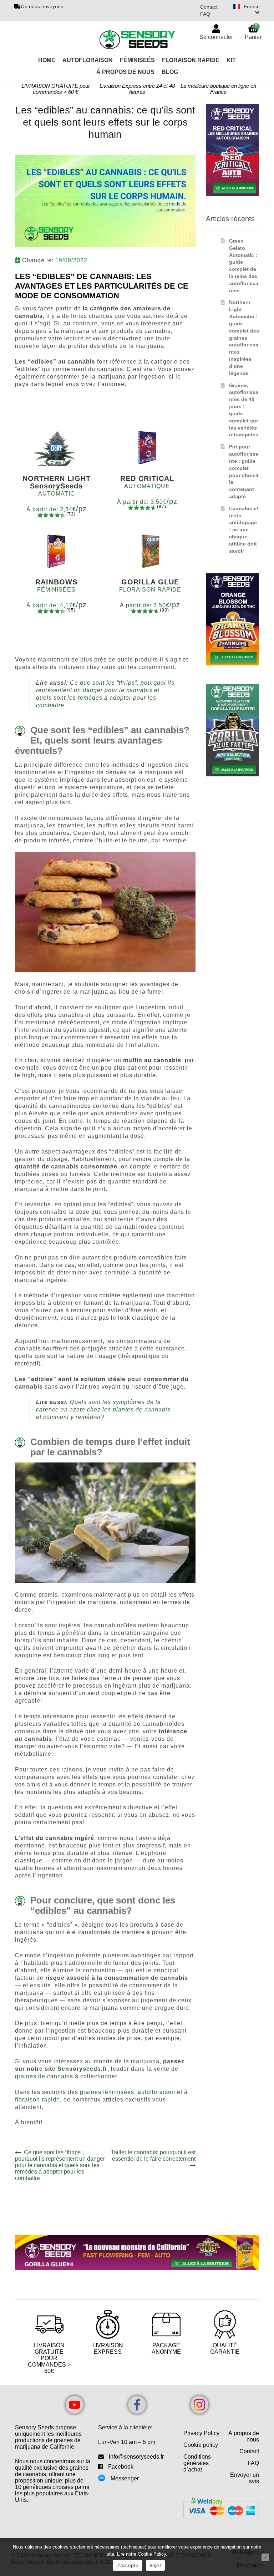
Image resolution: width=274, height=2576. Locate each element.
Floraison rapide (191, 60)
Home (47, 60)
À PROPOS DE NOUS (125, 72)
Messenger (125, 2478)
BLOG (170, 72)
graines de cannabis (44, 2076)
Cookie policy (201, 2445)
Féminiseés (137, 60)
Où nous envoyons (42, 6)
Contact (209, 7)
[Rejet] (265, 2557)
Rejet (155, 2565)
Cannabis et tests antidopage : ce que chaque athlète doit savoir (244, 530)
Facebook (121, 2467)
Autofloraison (88, 60)
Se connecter (216, 37)
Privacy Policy (201, 2433)
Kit (231, 60)
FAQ (205, 14)
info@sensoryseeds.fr (136, 2457)
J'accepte (127, 2565)
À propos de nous (244, 2436)
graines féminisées (107, 2092)
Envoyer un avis (245, 2478)
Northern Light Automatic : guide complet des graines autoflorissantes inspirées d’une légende (244, 338)
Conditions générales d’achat (197, 2463)
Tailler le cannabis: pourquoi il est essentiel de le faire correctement (153, 2156)
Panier (253, 32)
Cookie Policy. (153, 2554)
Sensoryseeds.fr (82, 2069)
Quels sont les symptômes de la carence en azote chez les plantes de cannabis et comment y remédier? (103, 1409)
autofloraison (156, 2092)
